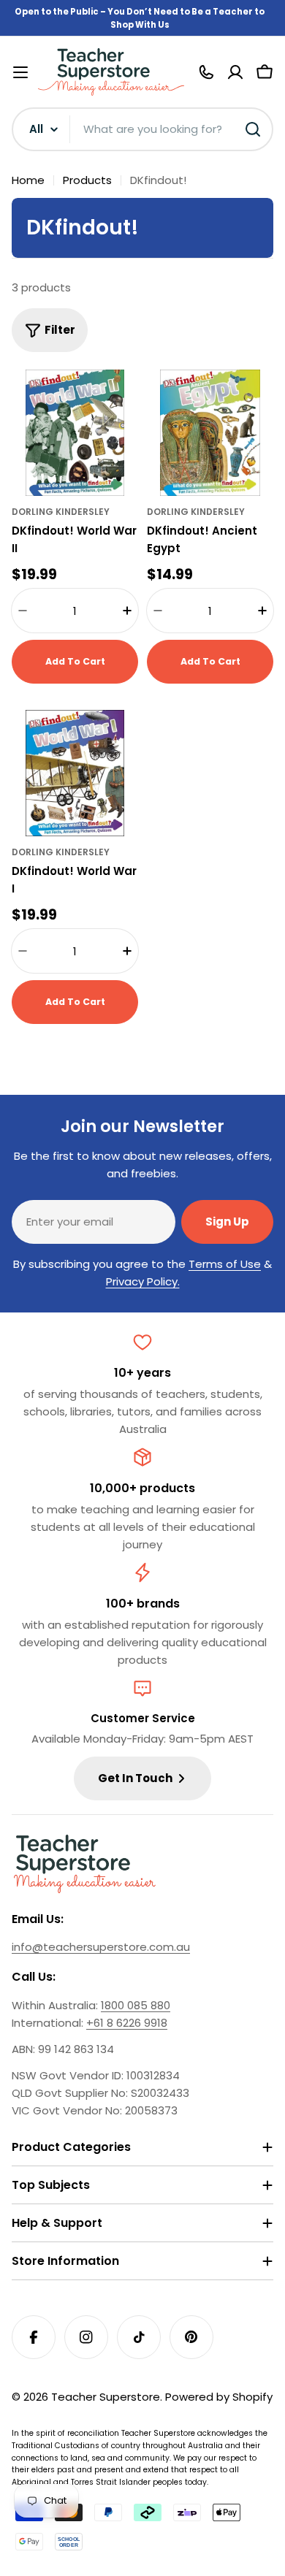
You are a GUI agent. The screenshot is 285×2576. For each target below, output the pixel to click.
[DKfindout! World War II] (75, 433)
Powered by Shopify (219, 2397)
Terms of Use (225, 1264)
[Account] (235, 72)
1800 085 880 (136, 2005)
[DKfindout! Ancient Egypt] (210, 433)
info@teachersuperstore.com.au (101, 1947)
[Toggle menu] (20, 72)
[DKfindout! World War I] (75, 773)
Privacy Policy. (143, 1281)
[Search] (253, 129)
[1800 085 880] (206, 72)
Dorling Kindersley (61, 512)
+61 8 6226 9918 (127, 2023)
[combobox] (142, 129)
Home (28, 180)
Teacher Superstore (106, 2397)
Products (87, 180)
